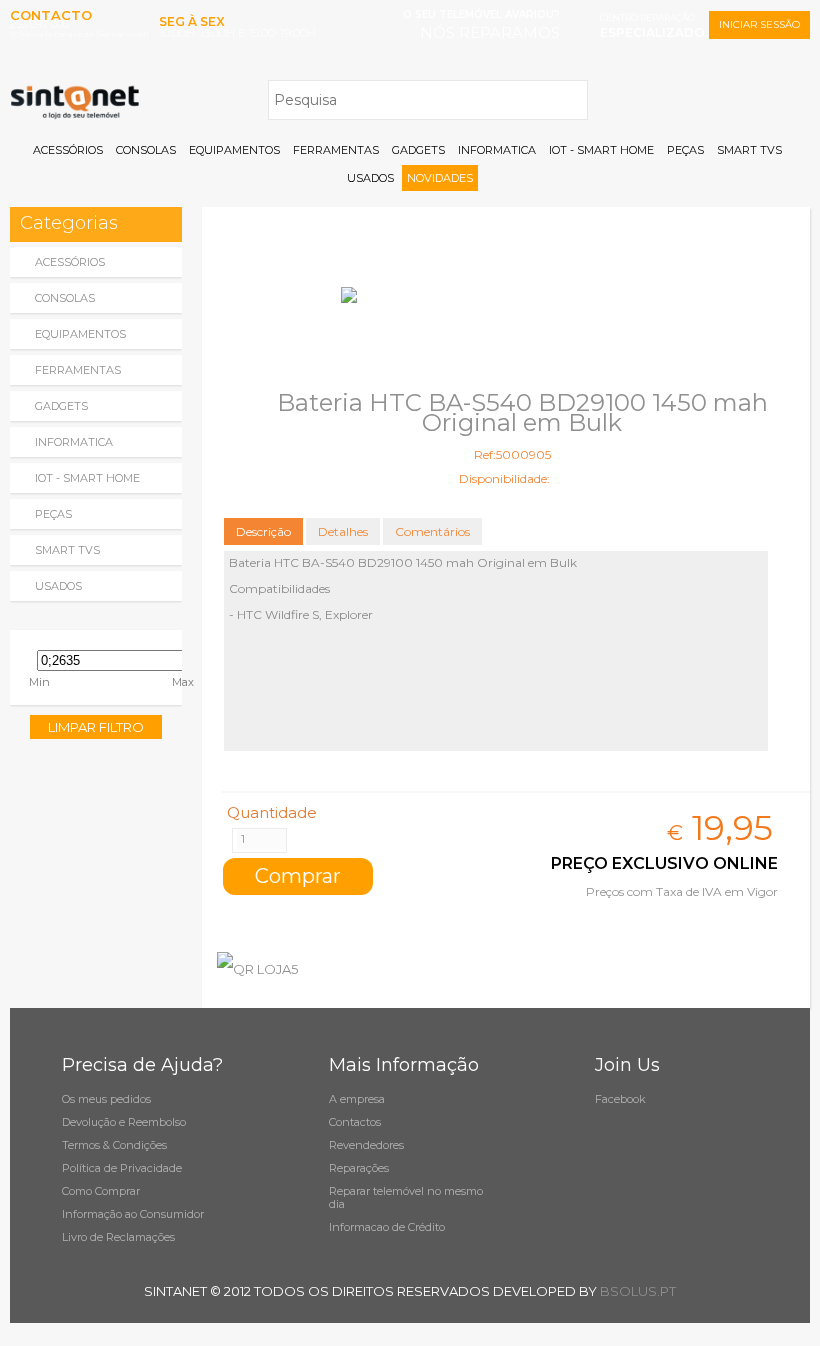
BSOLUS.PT (638, 1291)
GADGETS (418, 150)
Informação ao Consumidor (133, 1214)
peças (53, 514)
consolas (65, 298)
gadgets (61, 406)
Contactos (355, 1122)
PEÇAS (685, 150)
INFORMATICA (497, 150)
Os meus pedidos (106, 1099)
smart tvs (67, 550)
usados (58, 586)
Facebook (620, 1099)
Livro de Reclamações (118, 1237)
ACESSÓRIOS (68, 150)
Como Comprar (101, 1191)
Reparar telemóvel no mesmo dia (406, 1197)
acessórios (70, 262)
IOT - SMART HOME (601, 150)
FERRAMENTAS (336, 150)
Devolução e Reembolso (124, 1122)
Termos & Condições (114, 1145)
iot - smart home (87, 478)
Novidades (440, 178)
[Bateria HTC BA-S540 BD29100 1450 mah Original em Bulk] (506, 295)
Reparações (359, 1168)
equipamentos (80, 334)
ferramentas (78, 370)
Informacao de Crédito (387, 1227)
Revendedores (366, 1145)
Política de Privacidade (122, 1168)
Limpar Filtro (96, 727)
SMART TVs (749, 150)
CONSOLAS (146, 150)
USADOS (370, 178)
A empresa (357, 1099)
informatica (74, 442)
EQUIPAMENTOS (234, 150)
